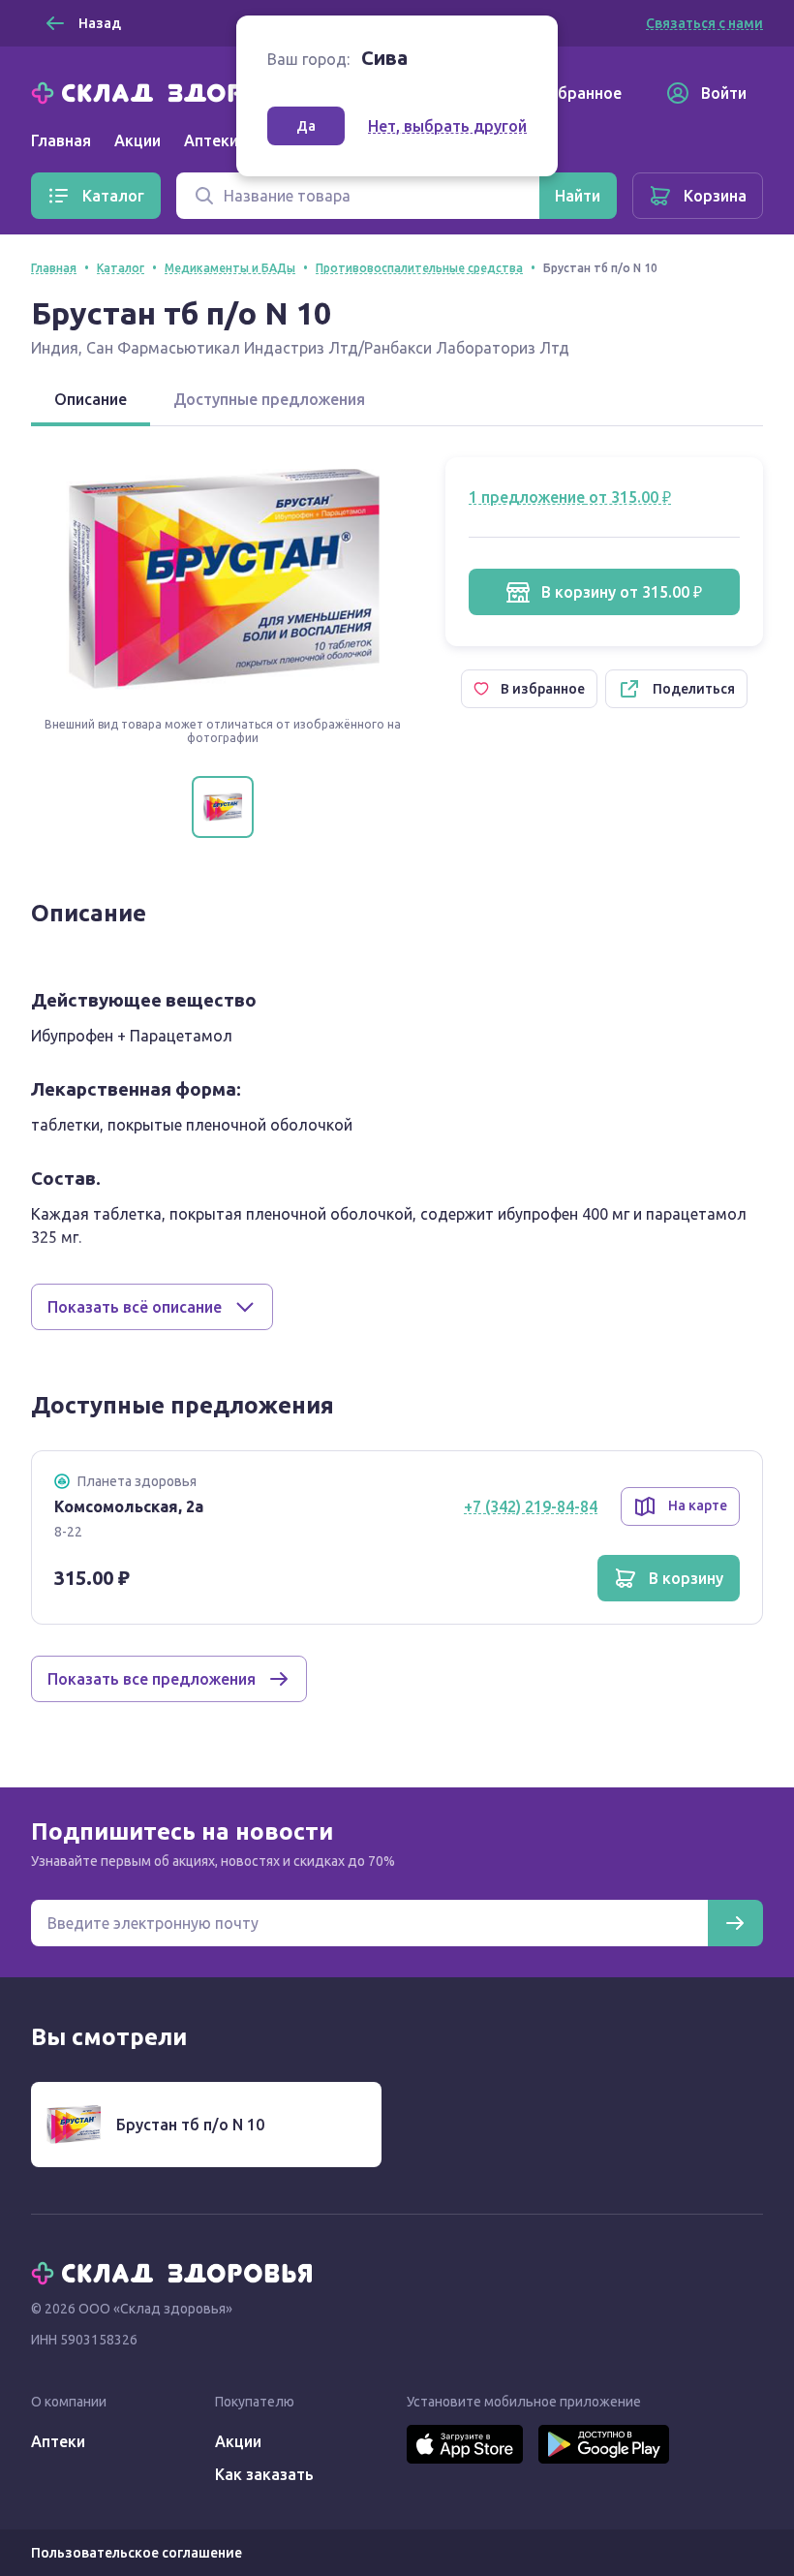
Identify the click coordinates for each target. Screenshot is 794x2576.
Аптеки (58, 2441)
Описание (91, 399)
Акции (137, 140)
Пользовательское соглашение (137, 2553)
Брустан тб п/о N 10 (190, 2125)
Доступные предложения (269, 399)
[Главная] (176, 91)
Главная (61, 140)
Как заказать (264, 2474)
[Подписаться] (735, 1923)
